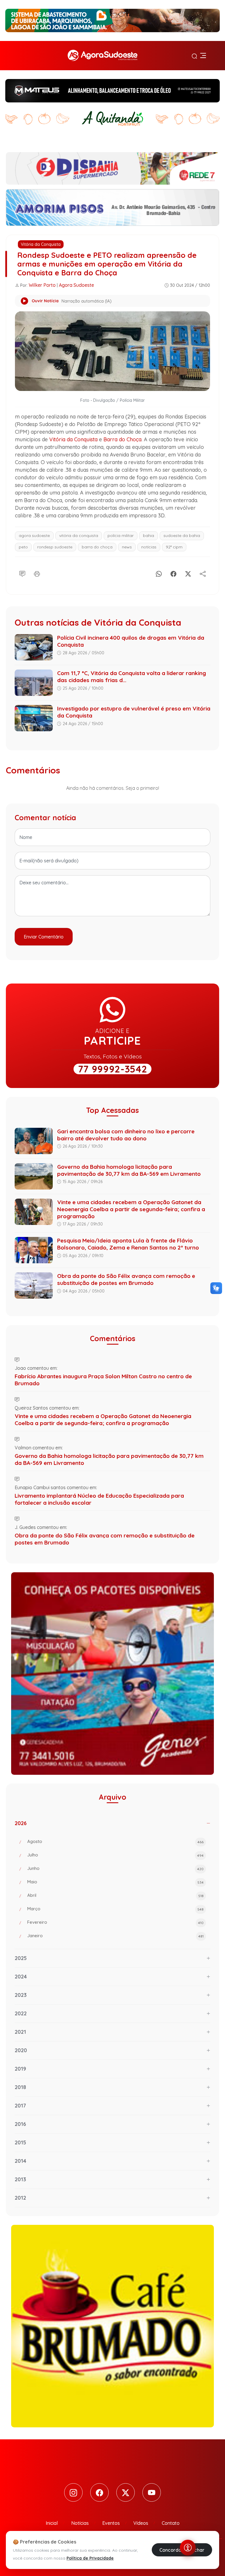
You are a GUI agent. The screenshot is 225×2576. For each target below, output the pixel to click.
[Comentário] (22, 573)
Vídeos (141, 2523)
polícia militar (121, 536)
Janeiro (115, 1936)
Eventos (111, 2523)
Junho (115, 1868)
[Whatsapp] (159, 573)
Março (115, 1909)
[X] (188, 573)
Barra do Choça (122, 439)
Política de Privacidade (90, 2558)
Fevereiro (115, 1922)
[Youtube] (152, 2492)
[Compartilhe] (203, 573)
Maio (115, 1882)
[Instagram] (73, 2492)
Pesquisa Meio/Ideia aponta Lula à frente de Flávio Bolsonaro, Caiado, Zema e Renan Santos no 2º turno (128, 1244)
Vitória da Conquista (41, 244)
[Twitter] (126, 2492)
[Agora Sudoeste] (103, 56)
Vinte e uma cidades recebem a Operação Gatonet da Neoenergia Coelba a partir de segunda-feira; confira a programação (131, 1209)
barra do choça (97, 547)
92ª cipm (174, 547)
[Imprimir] (37, 573)
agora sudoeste (34, 536)
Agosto (115, 1841)
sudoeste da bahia (182, 536)
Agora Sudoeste (76, 285)
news (127, 547)
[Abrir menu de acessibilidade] (188, 2548)
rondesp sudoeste (55, 547)
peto (23, 547)
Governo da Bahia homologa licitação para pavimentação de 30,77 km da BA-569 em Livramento (129, 1170)
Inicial (52, 2523)
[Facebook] (173, 573)
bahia (149, 536)
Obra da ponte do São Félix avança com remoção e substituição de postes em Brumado (126, 1279)
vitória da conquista (79, 536)
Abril (115, 1895)
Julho (115, 1855)
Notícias (80, 2523)
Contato (171, 2523)
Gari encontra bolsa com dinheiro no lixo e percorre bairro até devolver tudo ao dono (126, 1135)
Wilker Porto (42, 285)
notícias (149, 547)
